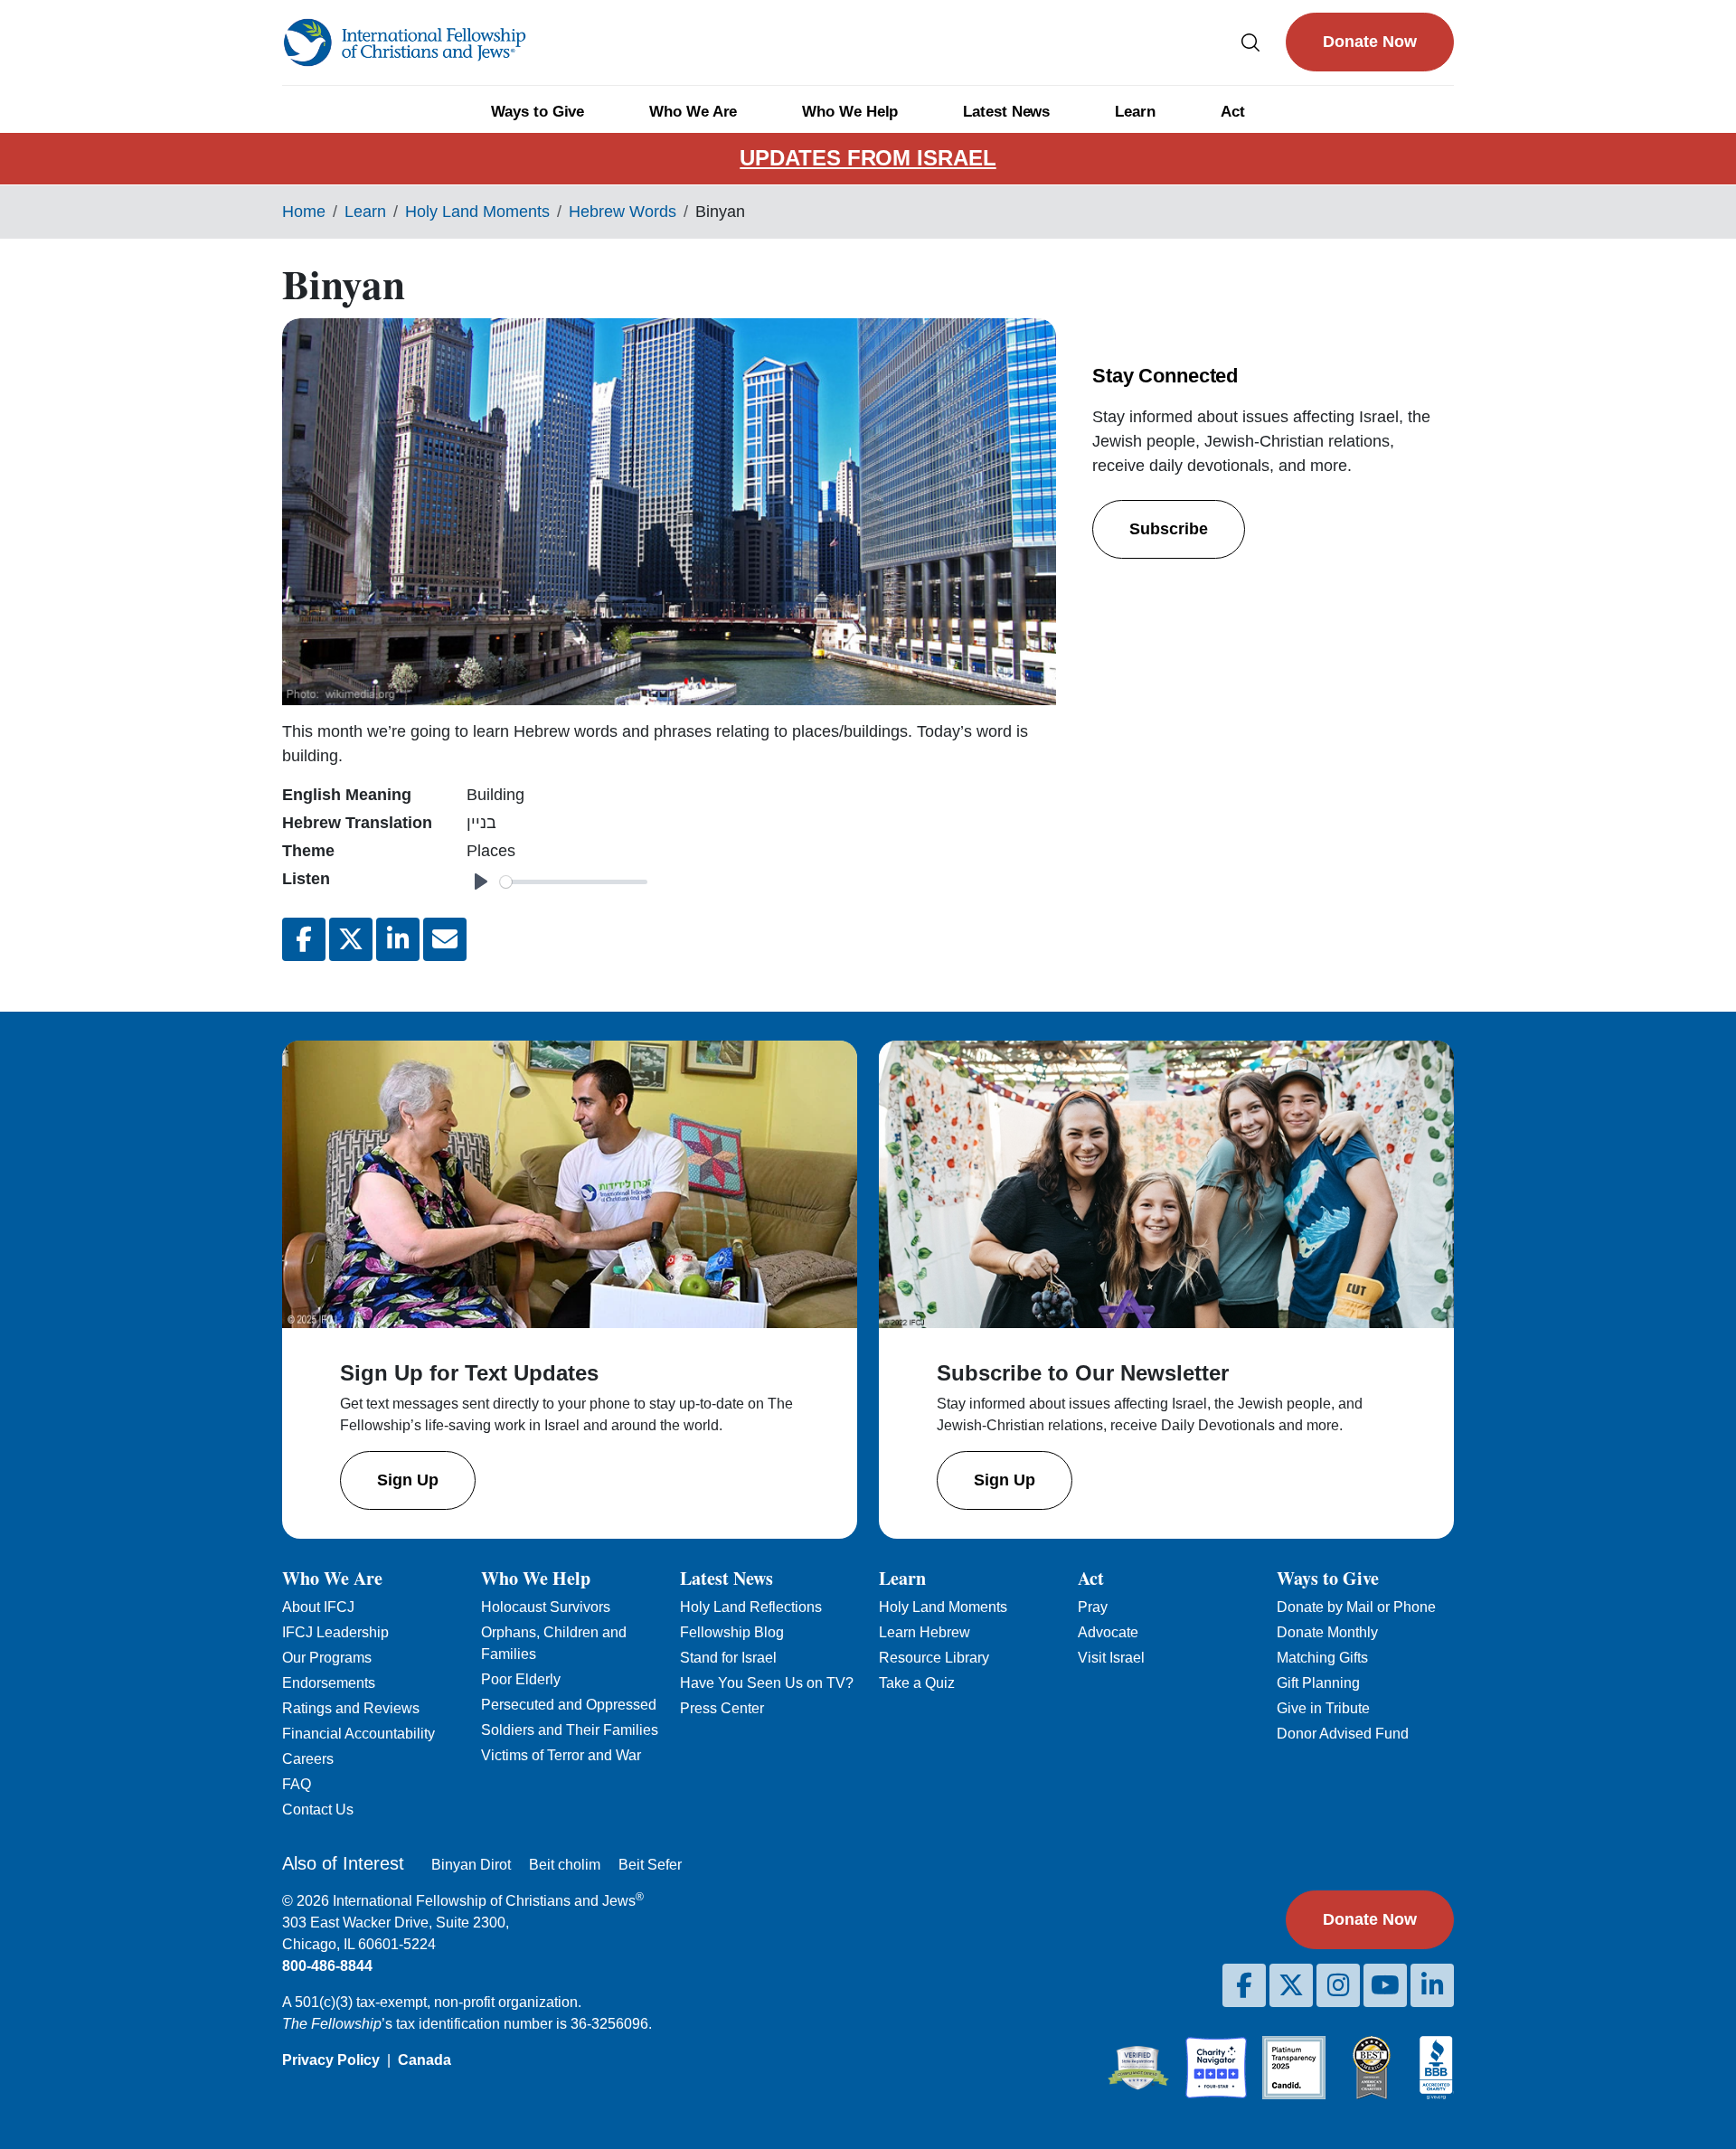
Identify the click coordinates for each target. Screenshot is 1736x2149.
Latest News (1006, 112)
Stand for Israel (728, 1658)
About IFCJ (318, 1607)
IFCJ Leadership (335, 1632)
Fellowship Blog (732, 1632)
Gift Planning (1318, 1683)
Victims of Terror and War (561, 1755)
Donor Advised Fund (1343, 1734)
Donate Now (1370, 42)
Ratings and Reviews (351, 1708)
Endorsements (329, 1683)
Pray (1093, 1607)
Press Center (722, 1708)
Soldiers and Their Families (570, 1730)
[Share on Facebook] (304, 939)
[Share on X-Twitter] (351, 939)
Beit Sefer (650, 1865)
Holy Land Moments (477, 212)
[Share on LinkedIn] (398, 939)
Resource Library (934, 1658)
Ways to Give (538, 112)
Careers (308, 1759)
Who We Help (850, 112)
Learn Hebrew (925, 1632)
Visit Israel (1111, 1658)
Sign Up (408, 1480)
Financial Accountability (359, 1734)
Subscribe (1169, 529)
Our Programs (327, 1658)
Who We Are (693, 112)
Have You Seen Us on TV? (767, 1683)
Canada (425, 2060)
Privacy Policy (331, 2060)
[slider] (574, 882)
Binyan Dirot (471, 1865)
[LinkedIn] (1432, 1985)
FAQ (297, 1784)
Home (304, 212)
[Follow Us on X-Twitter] (1291, 1985)
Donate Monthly (1327, 1632)
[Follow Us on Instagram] (1338, 1985)
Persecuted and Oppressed (569, 1705)
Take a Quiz (917, 1683)
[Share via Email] (445, 939)
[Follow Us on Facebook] (1244, 1985)
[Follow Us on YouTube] (1385, 1985)
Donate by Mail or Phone (1356, 1607)
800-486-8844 (327, 1966)
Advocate (1108, 1632)
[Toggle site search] (1250, 42)
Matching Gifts (1322, 1658)
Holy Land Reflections (751, 1607)
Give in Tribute (1323, 1708)
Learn (1135, 112)
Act (1233, 112)
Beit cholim (565, 1865)
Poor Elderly (521, 1679)
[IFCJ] (404, 42)
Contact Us (318, 1810)
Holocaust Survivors (546, 1607)
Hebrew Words (623, 212)
